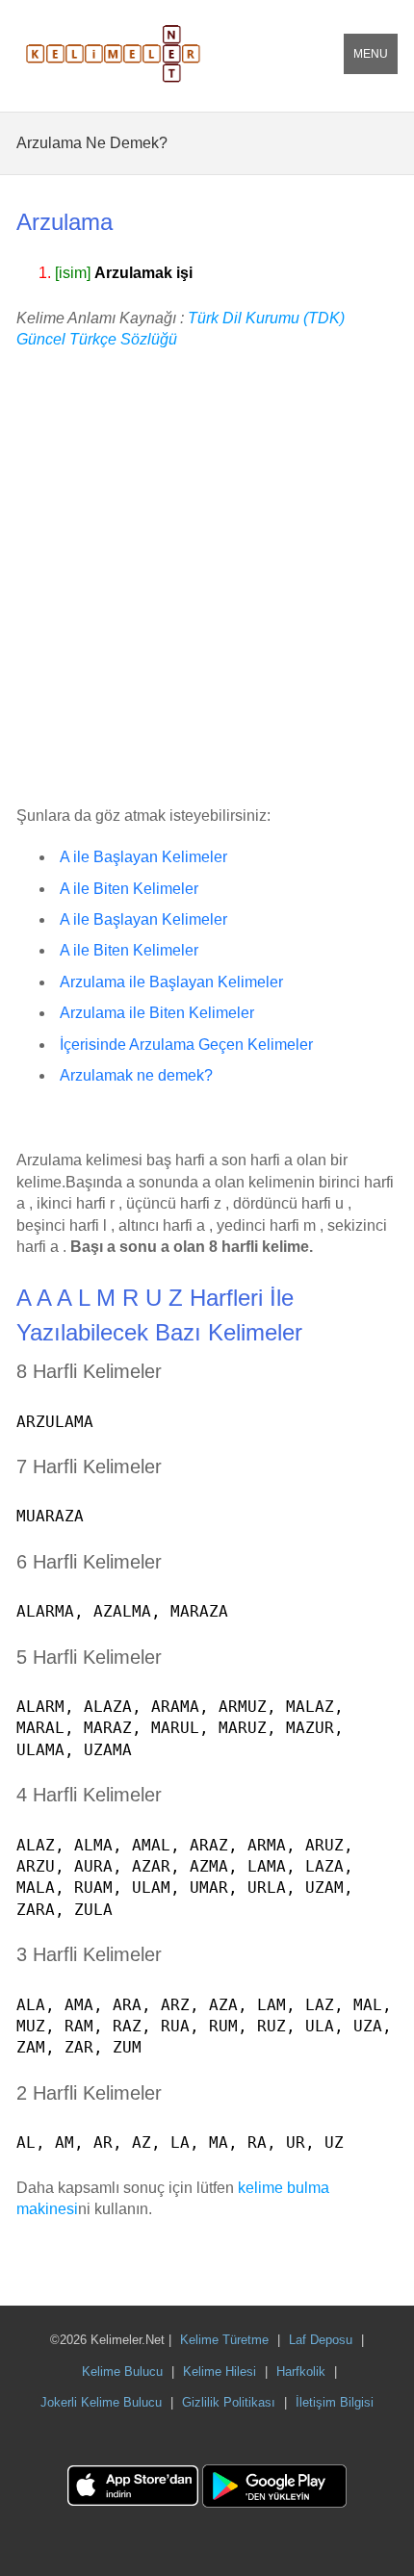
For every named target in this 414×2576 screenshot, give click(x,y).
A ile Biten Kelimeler (129, 889)
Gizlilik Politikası (229, 2402)
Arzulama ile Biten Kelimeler (157, 1013)
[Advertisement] (207, 579)
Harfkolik (301, 2372)
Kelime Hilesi (220, 2372)
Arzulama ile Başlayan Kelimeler (171, 982)
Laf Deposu (321, 2340)
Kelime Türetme (224, 2340)
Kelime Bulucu (122, 2372)
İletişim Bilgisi (335, 2402)
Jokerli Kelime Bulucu (101, 2402)
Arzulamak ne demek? (136, 1075)
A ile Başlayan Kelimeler (143, 857)
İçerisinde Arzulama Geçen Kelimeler (186, 1045)
